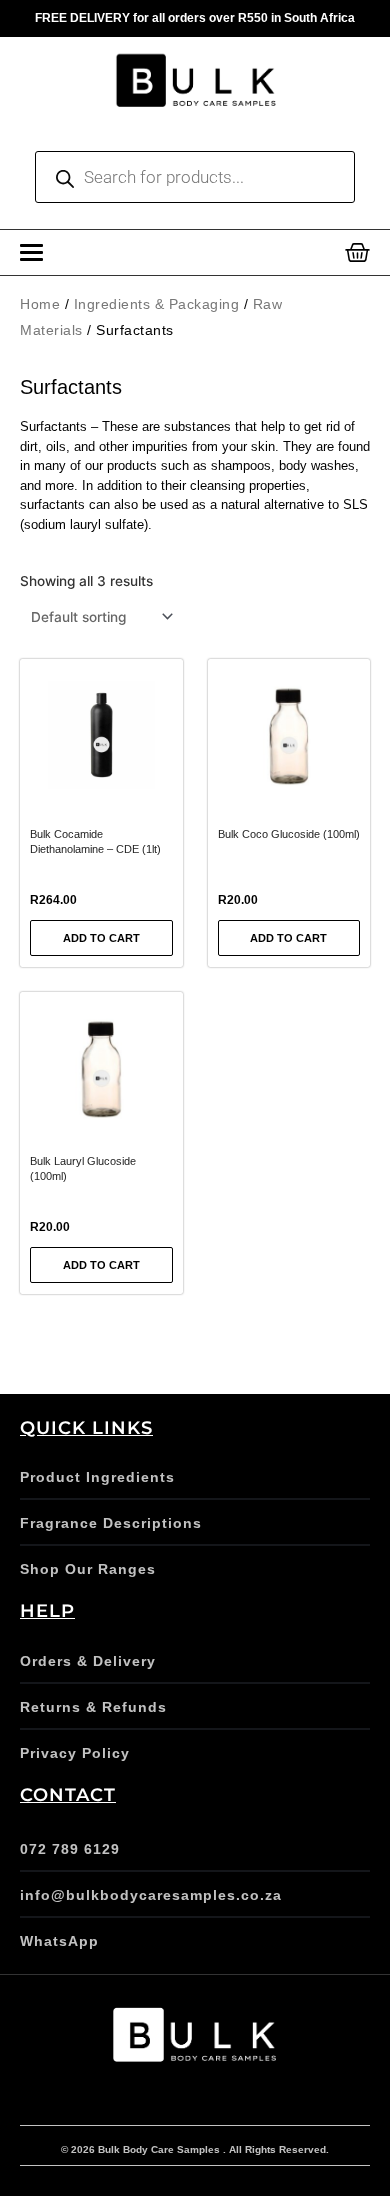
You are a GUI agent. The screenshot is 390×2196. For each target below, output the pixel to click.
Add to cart (101, 938)
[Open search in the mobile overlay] (195, 177)
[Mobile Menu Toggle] (31, 252)
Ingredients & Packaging (157, 304)
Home (40, 304)
